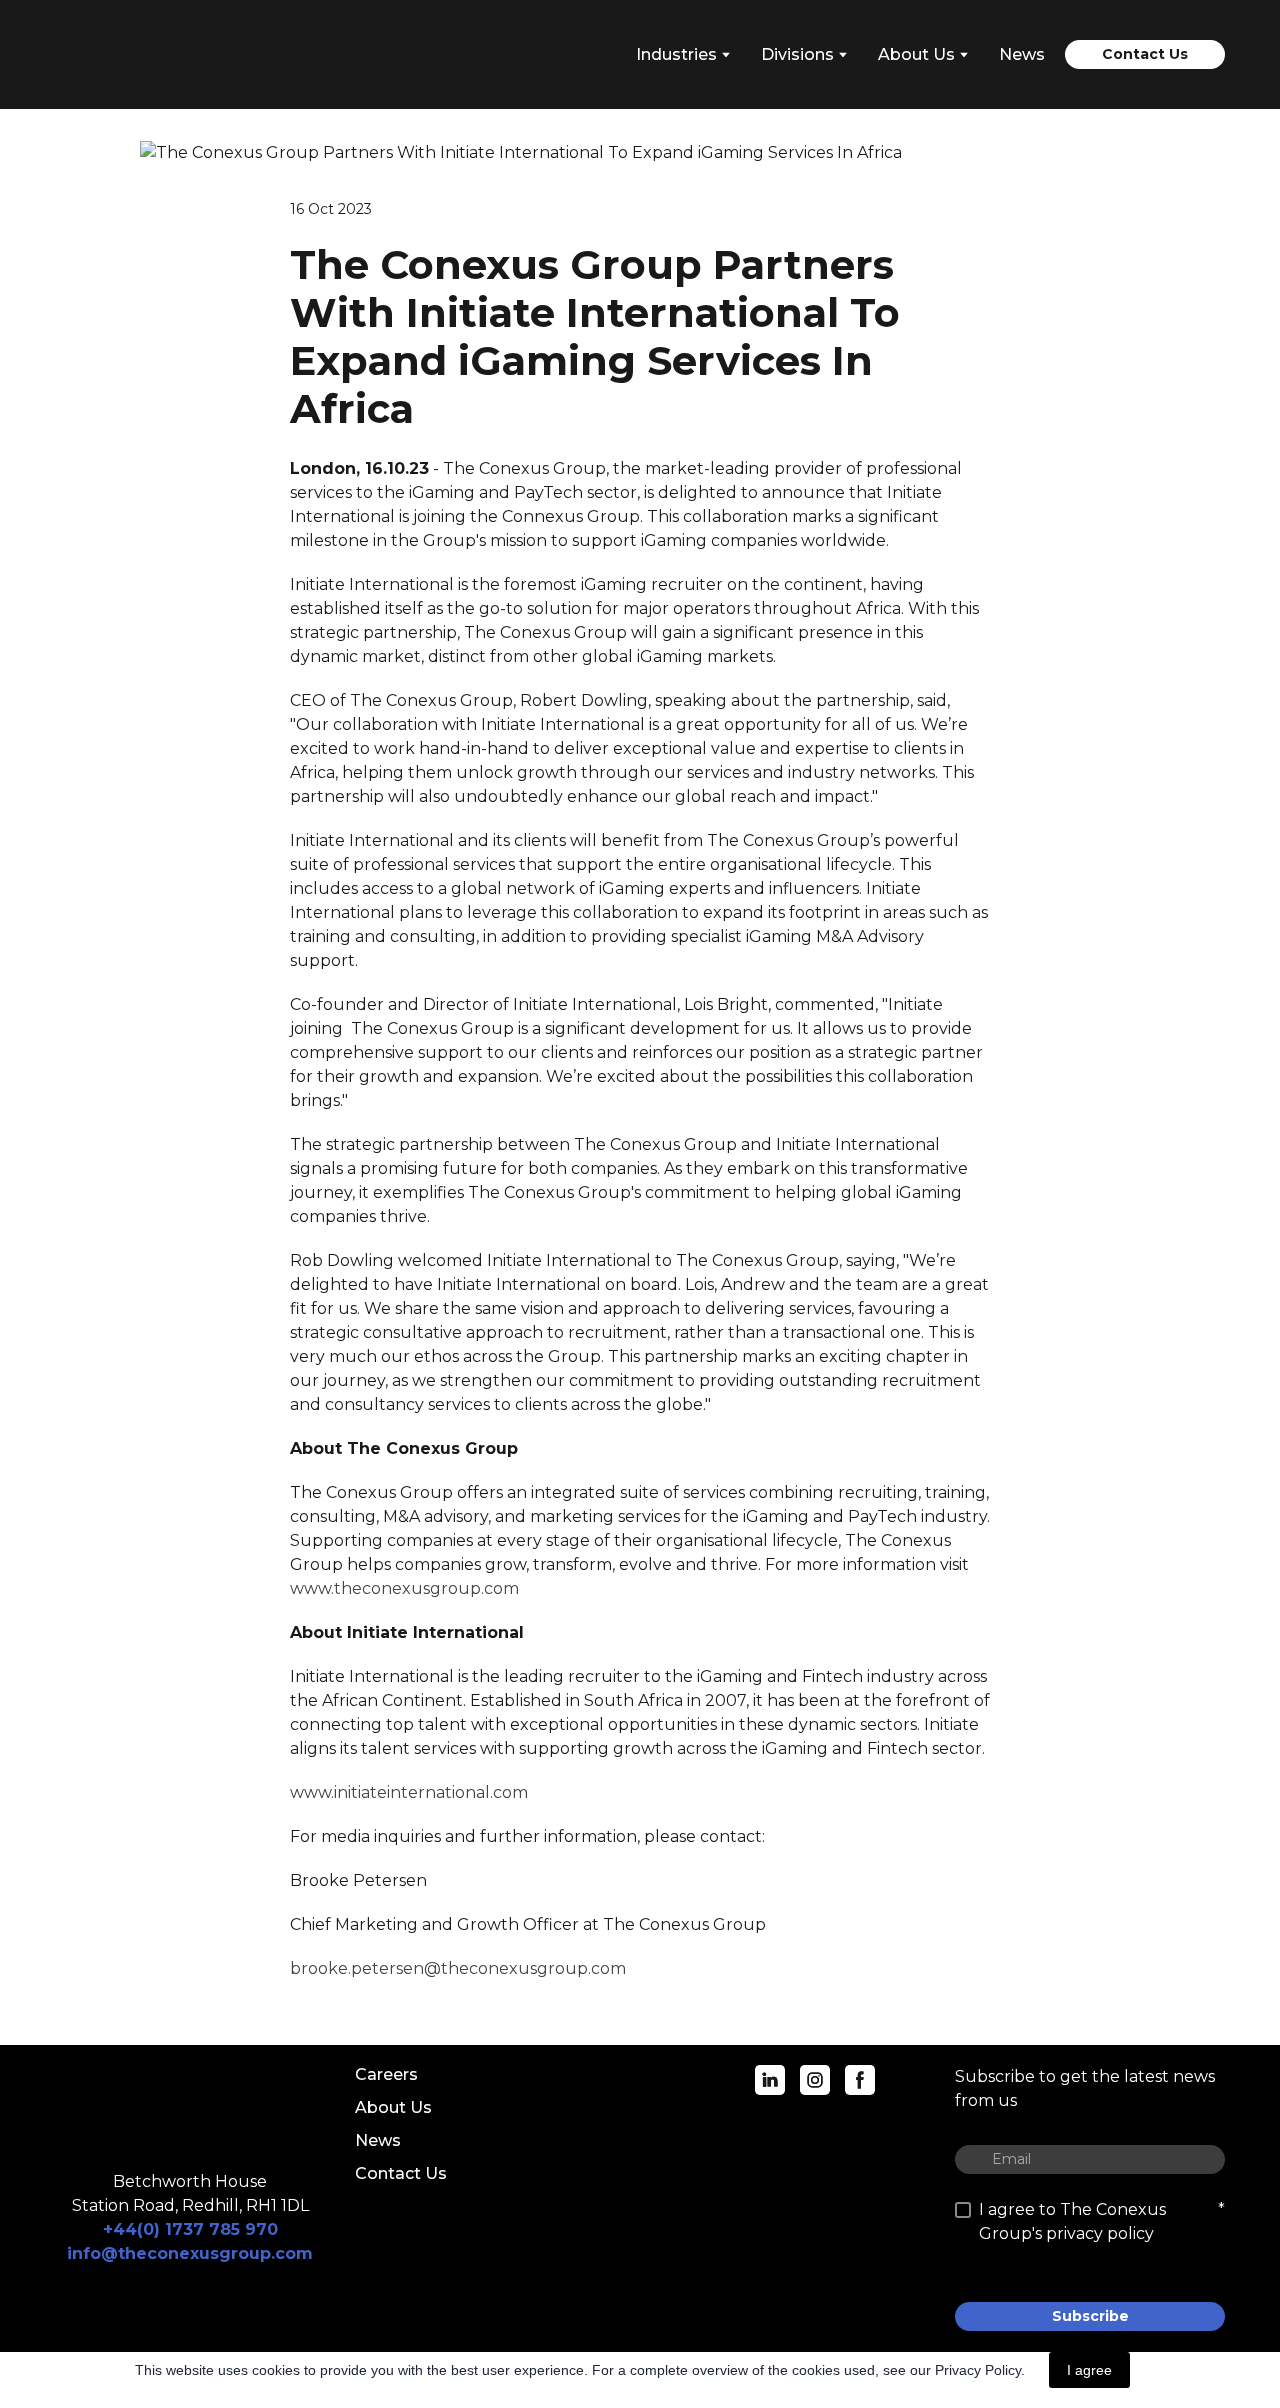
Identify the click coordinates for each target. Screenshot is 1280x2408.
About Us (393, 2107)
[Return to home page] (144, 54)
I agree (1089, 2370)
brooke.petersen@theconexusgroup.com (458, 1968)
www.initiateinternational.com (409, 1792)
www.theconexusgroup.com (404, 1588)
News (1022, 54)
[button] (1145, 54)
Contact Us (401, 2173)
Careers (386, 2074)
